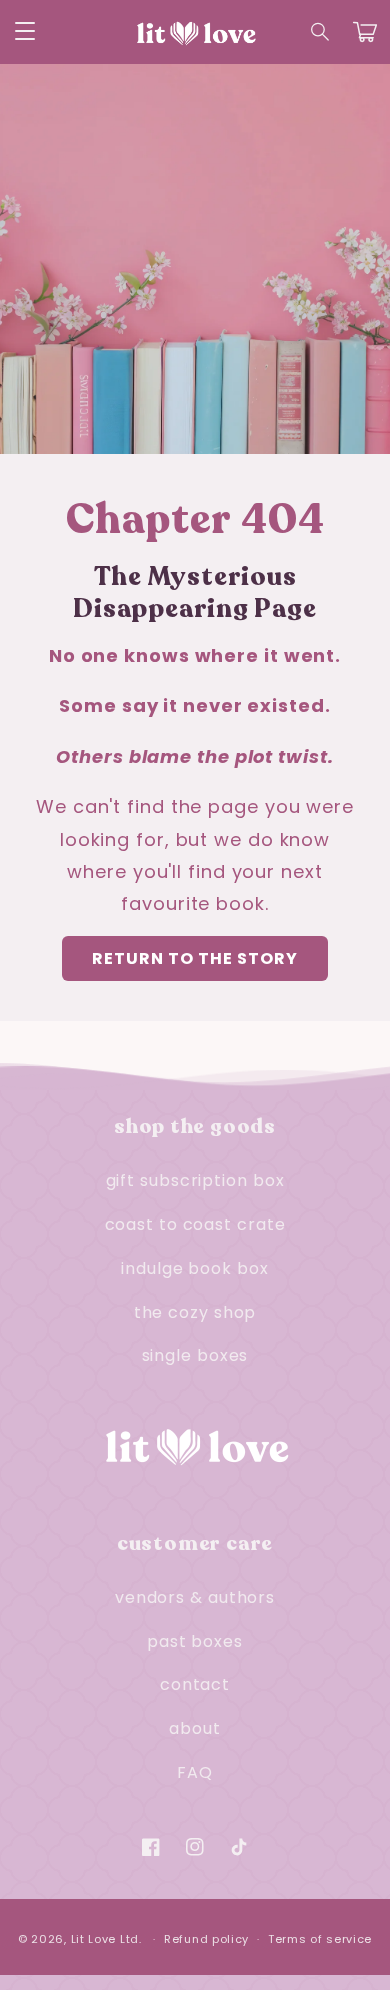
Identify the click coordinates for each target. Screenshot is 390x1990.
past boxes (195, 1641)
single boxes (195, 1355)
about (195, 1728)
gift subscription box (195, 1180)
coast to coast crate (195, 1224)
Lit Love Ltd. (106, 1939)
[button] (321, 32)
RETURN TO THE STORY (195, 958)
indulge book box (194, 1268)
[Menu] (25, 32)
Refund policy (206, 1939)
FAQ (195, 1772)
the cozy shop (195, 1312)
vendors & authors (195, 1597)
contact (195, 1684)
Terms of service (320, 1939)
